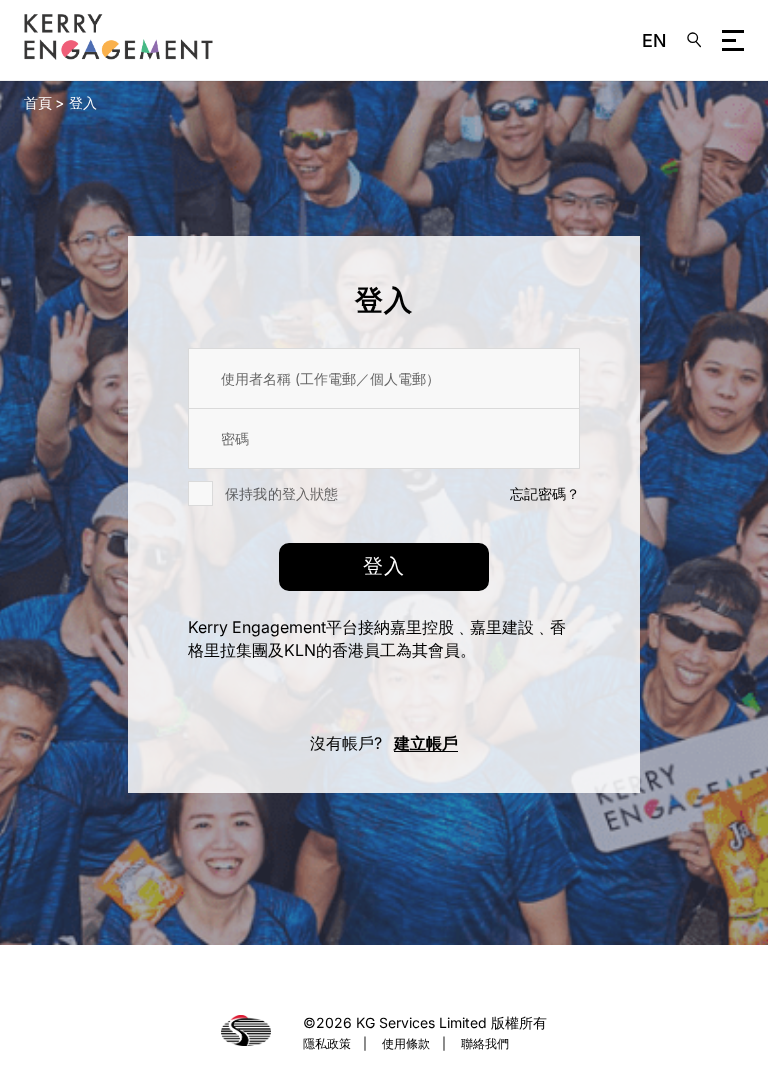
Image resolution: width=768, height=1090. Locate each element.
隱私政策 (327, 1043)
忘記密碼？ (545, 493)
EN (654, 40)
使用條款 (406, 1043)
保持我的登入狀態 (282, 493)
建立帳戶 (426, 743)
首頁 (38, 102)
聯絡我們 (485, 1043)
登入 (83, 102)
